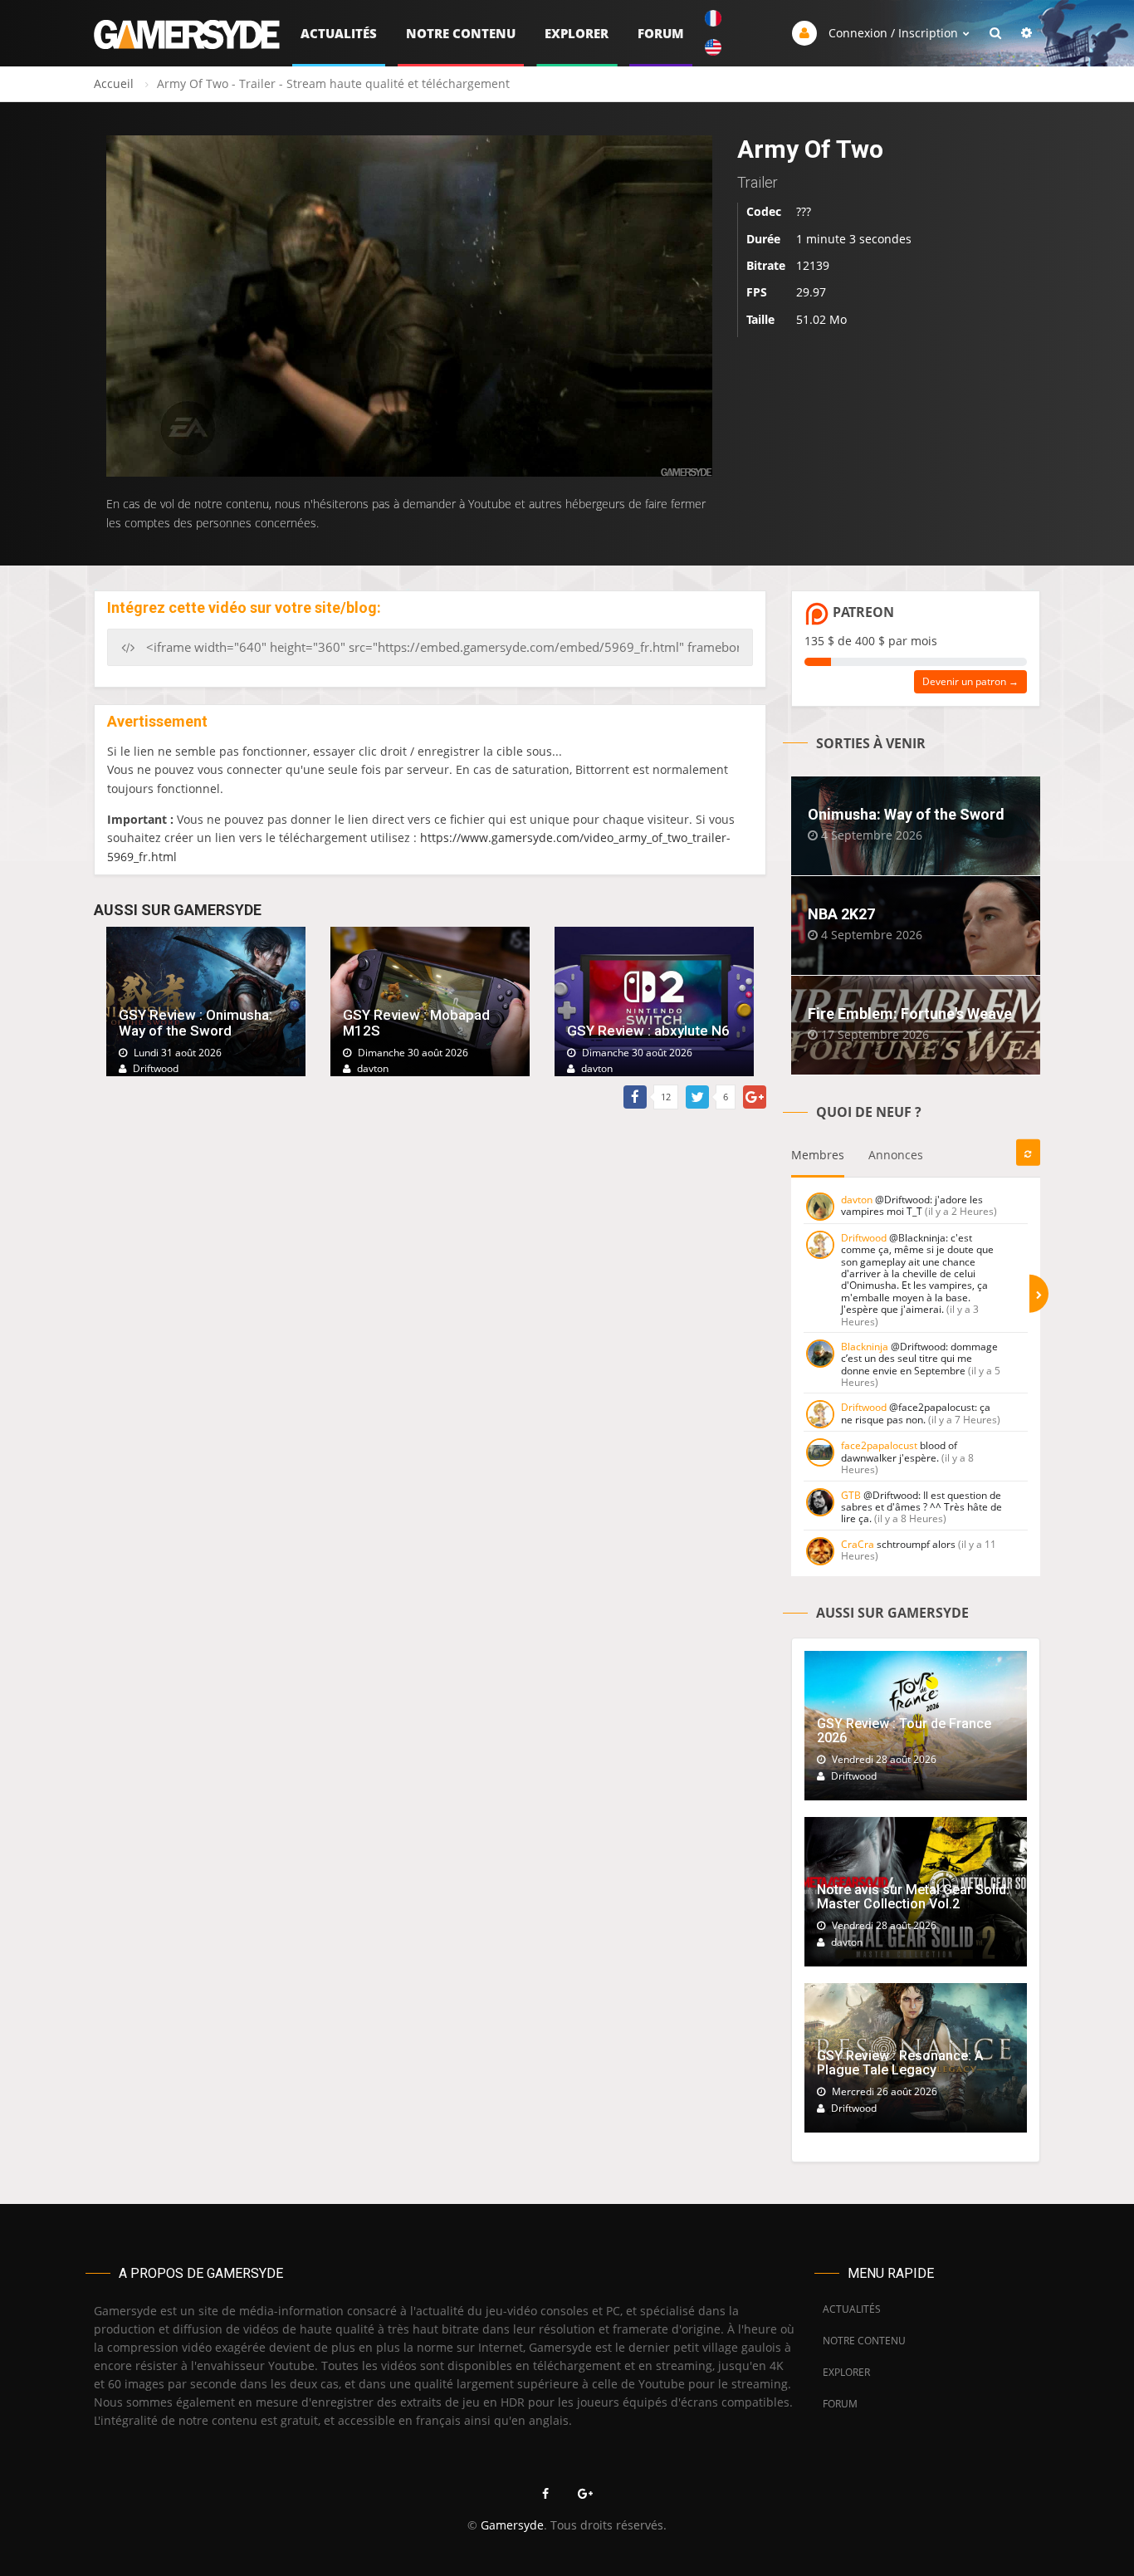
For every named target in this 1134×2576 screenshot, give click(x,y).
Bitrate (766, 265)
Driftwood (864, 1238)
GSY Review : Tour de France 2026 (904, 1731)
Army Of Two (810, 149)
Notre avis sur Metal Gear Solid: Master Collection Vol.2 (913, 1897)
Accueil (114, 83)
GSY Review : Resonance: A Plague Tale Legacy (900, 2063)
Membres (818, 1155)
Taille (760, 319)
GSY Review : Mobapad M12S (416, 1023)
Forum (661, 33)
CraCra (858, 1544)
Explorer (577, 33)
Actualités (339, 33)
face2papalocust (879, 1445)
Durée (763, 239)
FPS (757, 293)
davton (857, 1200)
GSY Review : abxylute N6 (648, 1031)
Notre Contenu (461, 33)
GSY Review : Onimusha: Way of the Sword (196, 1023)
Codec (764, 211)
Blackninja (865, 1347)
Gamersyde (512, 2525)
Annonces (896, 1155)
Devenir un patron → (970, 681)
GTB (851, 1495)
